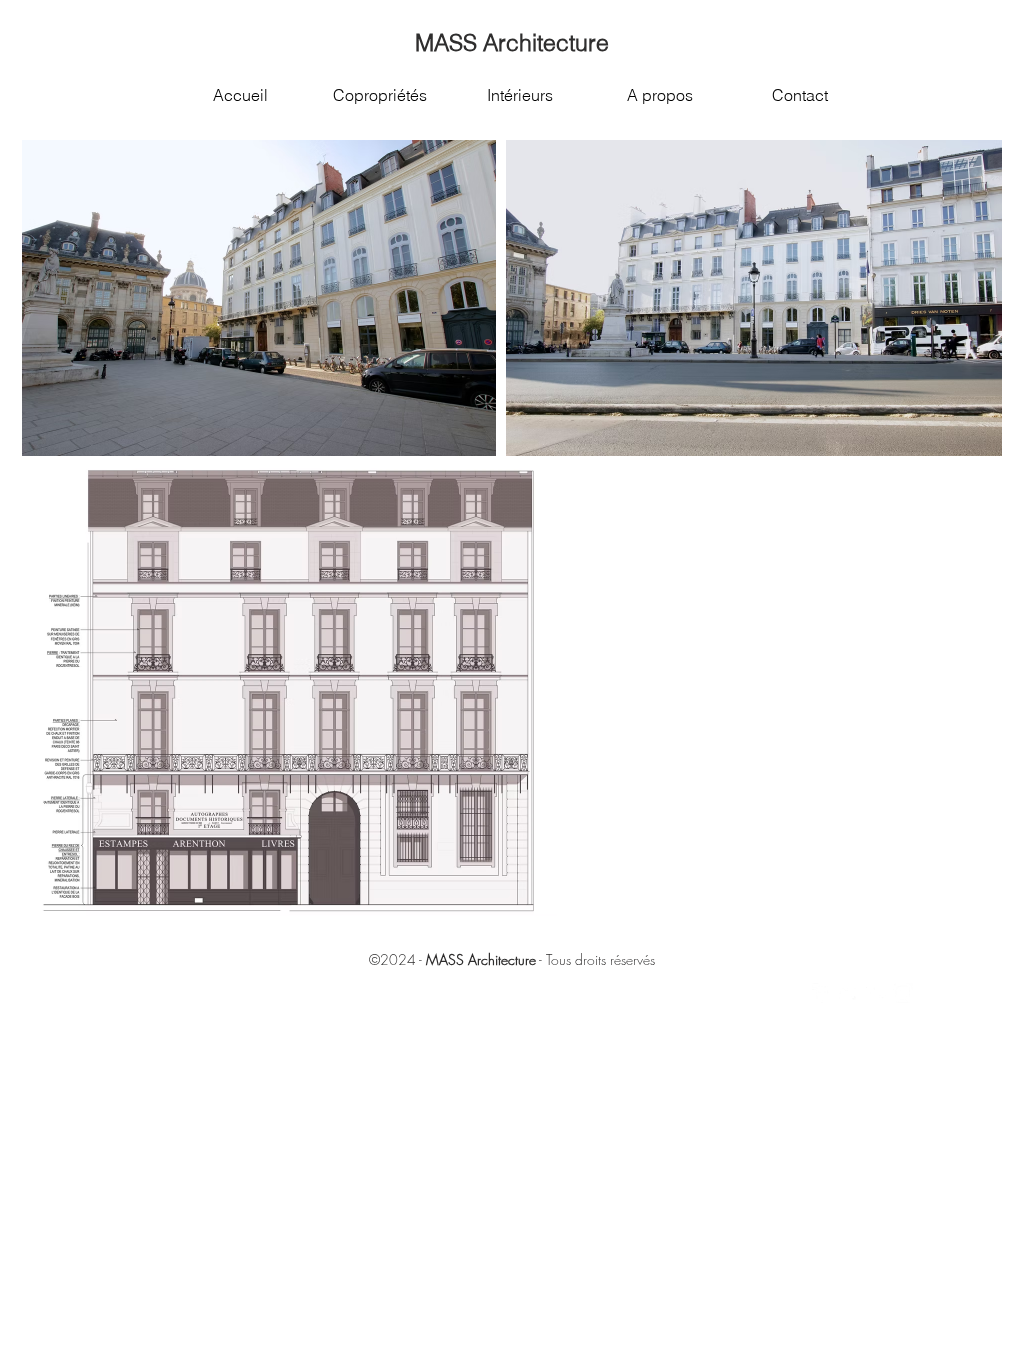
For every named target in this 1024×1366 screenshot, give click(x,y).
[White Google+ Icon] (876, 993)
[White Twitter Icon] (849, 993)
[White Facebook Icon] (822, 993)
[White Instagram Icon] (903, 993)
